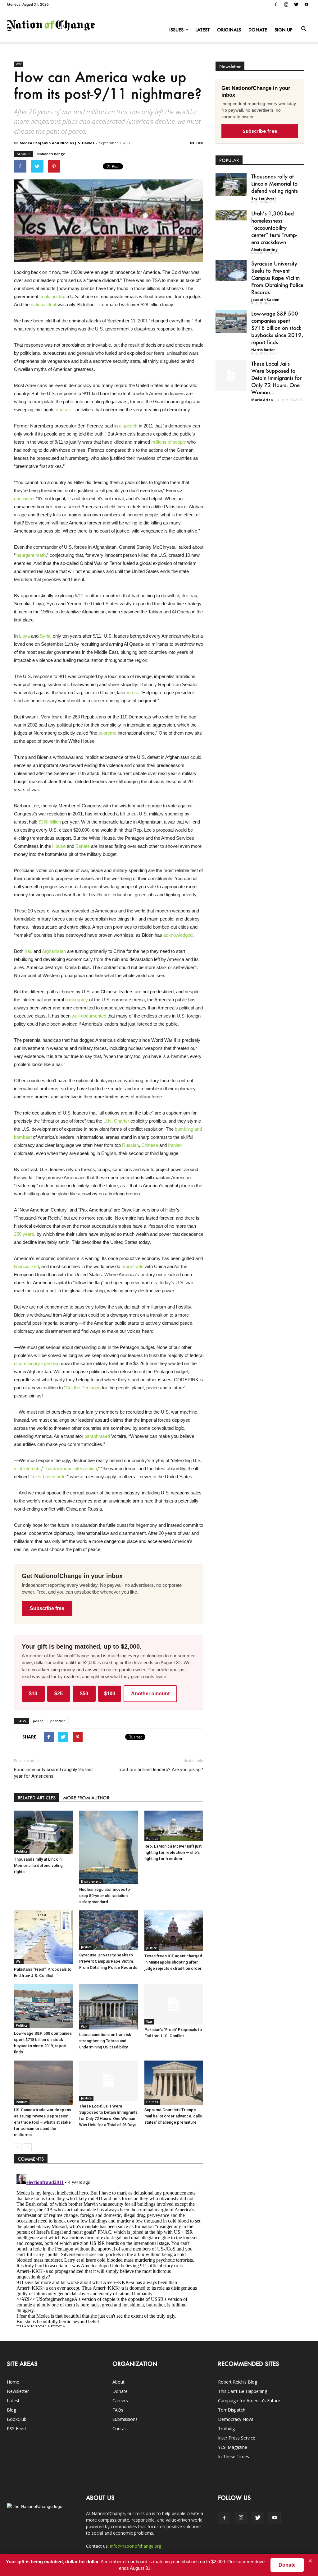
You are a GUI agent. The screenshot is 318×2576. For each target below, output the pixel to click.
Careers (120, 2401)
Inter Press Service (237, 2438)
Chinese (149, 1145)
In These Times (234, 2456)
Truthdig (226, 2428)
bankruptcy (76, 1000)
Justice (86, 1947)
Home (13, 2382)
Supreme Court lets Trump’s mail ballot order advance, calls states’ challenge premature (173, 2116)
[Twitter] (296, 4)
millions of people (168, 442)
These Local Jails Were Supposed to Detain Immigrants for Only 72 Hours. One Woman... (276, 378)
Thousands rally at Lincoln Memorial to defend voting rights (38, 1865)
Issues (176, 30)
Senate (82, 846)
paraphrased (97, 1436)
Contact (120, 2428)
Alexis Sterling (264, 249)
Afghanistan (53, 951)
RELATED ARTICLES (37, 1798)
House (58, 846)
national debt (43, 305)
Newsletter (18, 2391)
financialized (26, 1266)
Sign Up (284, 30)
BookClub (17, 2419)
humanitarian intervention (72, 1468)
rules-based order (49, 1477)
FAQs (118, 2410)
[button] (304, 29)
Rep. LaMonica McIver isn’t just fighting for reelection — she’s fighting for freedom (173, 1852)
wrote (133, 692)
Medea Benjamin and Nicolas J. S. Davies (57, 143)
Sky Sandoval (263, 198)
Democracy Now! (236, 2419)
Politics (22, 1851)
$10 (33, 1694)
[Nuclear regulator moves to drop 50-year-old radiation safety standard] (109, 1848)
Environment (91, 1881)
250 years (24, 1234)
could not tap (52, 296)
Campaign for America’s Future (249, 2401)
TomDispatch (232, 2410)
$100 (110, 1694)
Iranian (174, 1145)
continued (24, 499)
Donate (258, 30)
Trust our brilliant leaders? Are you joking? (160, 1770)
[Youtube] (307, 4)
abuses (63, 410)
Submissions (125, 2419)
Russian (130, 1145)
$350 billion (49, 822)
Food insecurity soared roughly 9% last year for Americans (53, 1773)
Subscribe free (47, 1608)
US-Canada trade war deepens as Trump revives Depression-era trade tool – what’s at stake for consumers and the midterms (43, 2122)
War (19, 64)
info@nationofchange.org (136, 2546)
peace (38, 1721)
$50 (84, 1694)
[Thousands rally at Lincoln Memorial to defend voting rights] (43, 1832)
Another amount (150, 1694)
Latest (202, 30)
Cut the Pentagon (83, 1388)
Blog (11, 2410)
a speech (128, 426)
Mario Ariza (262, 400)
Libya (24, 636)
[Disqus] (109, 2249)
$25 (59, 1694)
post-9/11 (58, 1721)
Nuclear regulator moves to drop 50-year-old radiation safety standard (104, 1896)
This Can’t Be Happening (243, 2391)
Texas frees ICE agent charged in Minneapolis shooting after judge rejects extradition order (173, 1962)
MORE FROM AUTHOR (86, 1798)
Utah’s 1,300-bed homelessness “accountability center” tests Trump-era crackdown (274, 228)
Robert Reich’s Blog (238, 2382)
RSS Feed (16, 2428)
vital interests (27, 1468)
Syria (44, 636)
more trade (132, 1266)
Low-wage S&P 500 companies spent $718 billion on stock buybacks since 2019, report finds (277, 328)
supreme (107, 733)
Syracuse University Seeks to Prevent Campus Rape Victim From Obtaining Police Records (108, 1961)
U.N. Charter (116, 1121)
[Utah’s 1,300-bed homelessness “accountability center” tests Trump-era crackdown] (231, 215)
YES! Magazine (233, 2447)
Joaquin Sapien (265, 300)
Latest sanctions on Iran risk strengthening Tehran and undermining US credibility (105, 2041)
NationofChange (51, 154)
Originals (229, 30)
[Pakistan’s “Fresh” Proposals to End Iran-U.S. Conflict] (43, 1937)
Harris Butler (263, 350)
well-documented (88, 1016)
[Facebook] (276, 4)
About (118, 2382)
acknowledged (177, 935)
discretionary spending (37, 1363)
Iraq (28, 951)
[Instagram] (286, 4)
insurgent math (31, 555)
